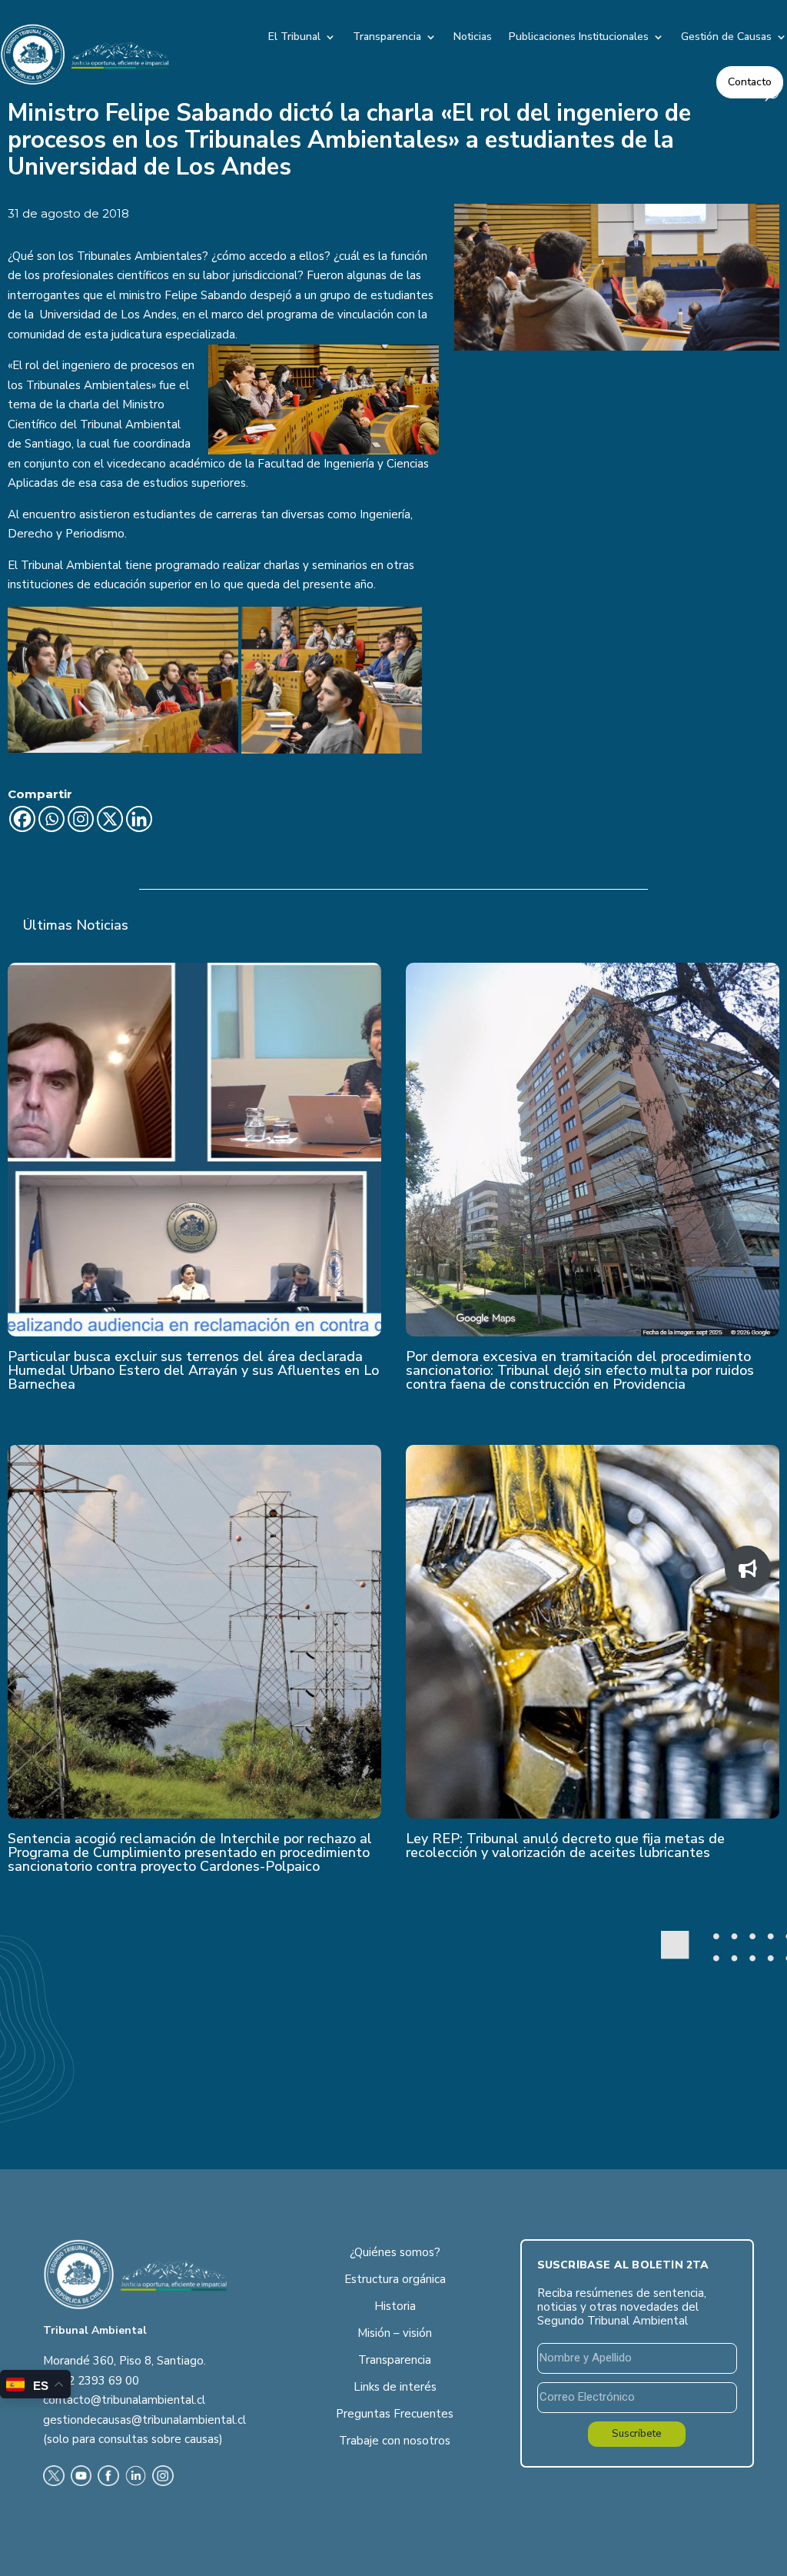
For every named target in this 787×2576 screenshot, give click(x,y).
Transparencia (387, 37)
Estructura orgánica (395, 2279)
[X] (110, 819)
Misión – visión (395, 2333)
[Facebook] (22, 819)
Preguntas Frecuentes (395, 2414)
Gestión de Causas (726, 37)
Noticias (473, 37)
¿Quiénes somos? (395, 2252)
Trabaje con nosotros (395, 2441)
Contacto (750, 82)
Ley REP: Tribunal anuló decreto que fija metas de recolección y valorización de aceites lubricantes (565, 1845)
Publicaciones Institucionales (579, 37)
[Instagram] (81, 819)
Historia (395, 2306)
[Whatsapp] (51, 819)
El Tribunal (294, 37)
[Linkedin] (139, 819)
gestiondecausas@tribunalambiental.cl (144, 2420)
